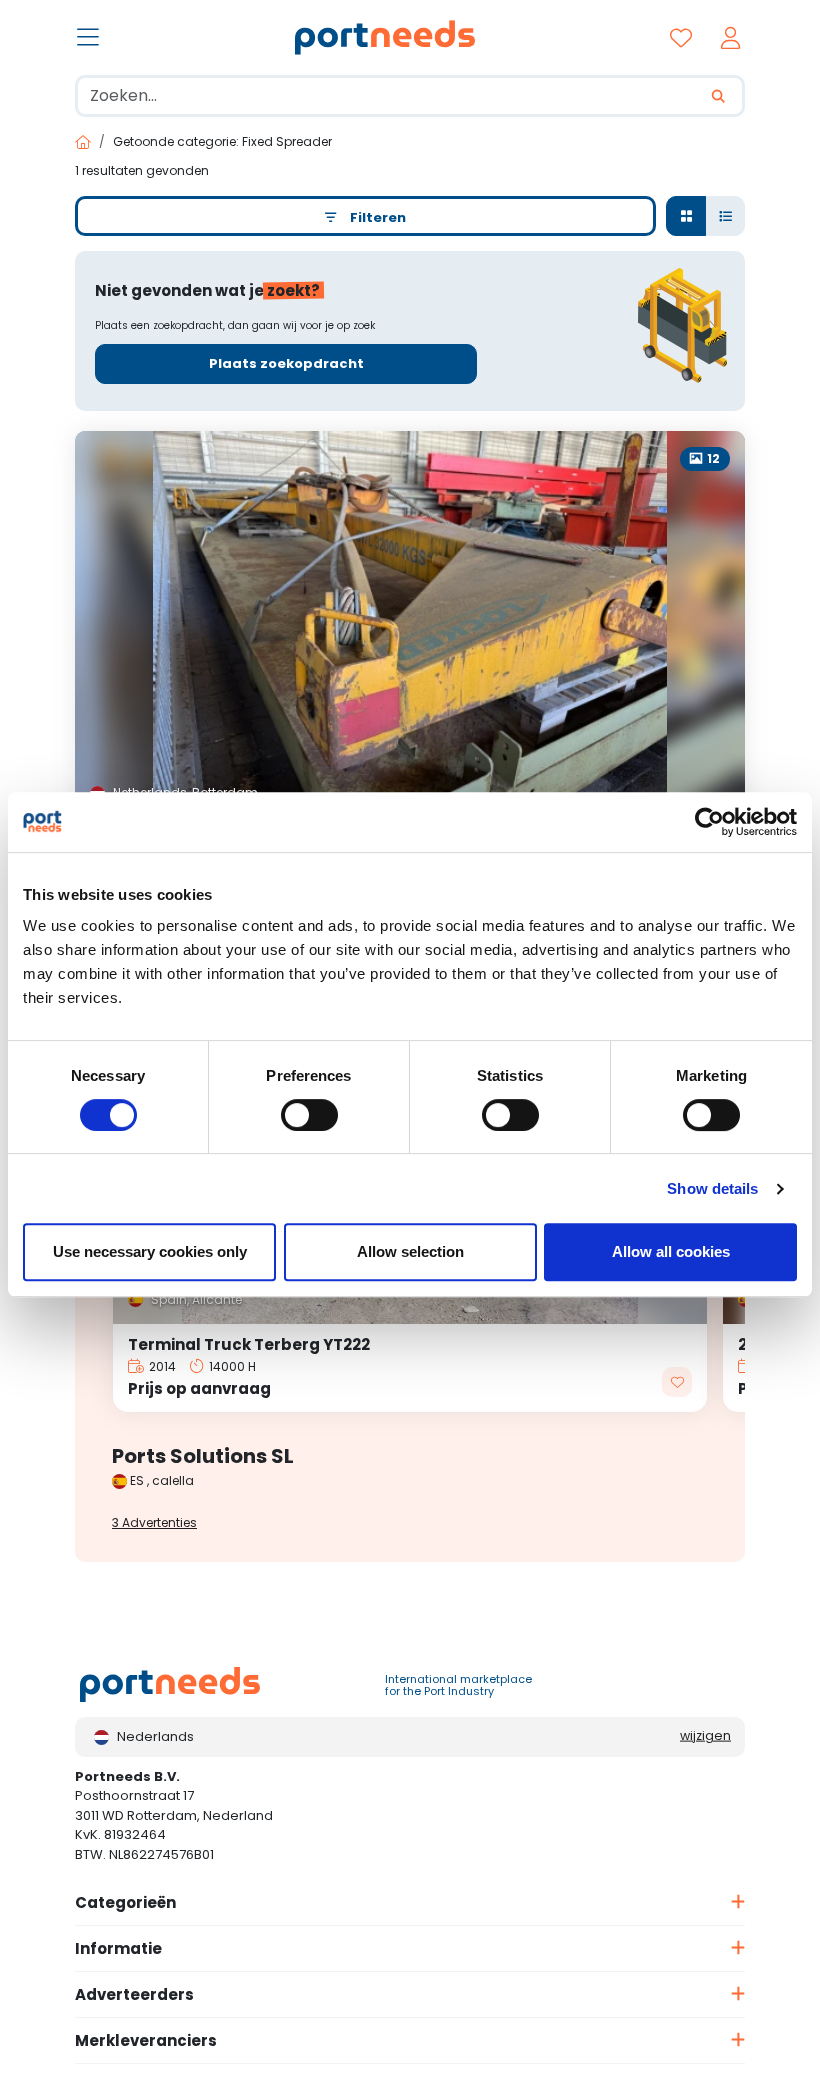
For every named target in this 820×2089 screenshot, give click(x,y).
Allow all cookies (671, 1251)
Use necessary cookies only (150, 1251)
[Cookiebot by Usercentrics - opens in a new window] (709, 822)
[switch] (309, 1115)
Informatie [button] (118, 1948)
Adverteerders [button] (134, 1994)
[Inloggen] (735, 37)
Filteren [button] (373, 217)
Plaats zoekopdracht (286, 363)
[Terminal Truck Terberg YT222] (410, 1368)
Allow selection (410, 1251)
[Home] (83, 142)
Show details (712, 1188)
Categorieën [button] (125, 1902)
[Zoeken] (720, 96)
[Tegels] (686, 216)
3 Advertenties (154, 1522)
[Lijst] (725, 216)
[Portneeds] (382, 37)
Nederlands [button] (155, 1736)
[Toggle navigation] (90, 39)
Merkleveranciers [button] (146, 2040)
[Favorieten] (686, 37)
